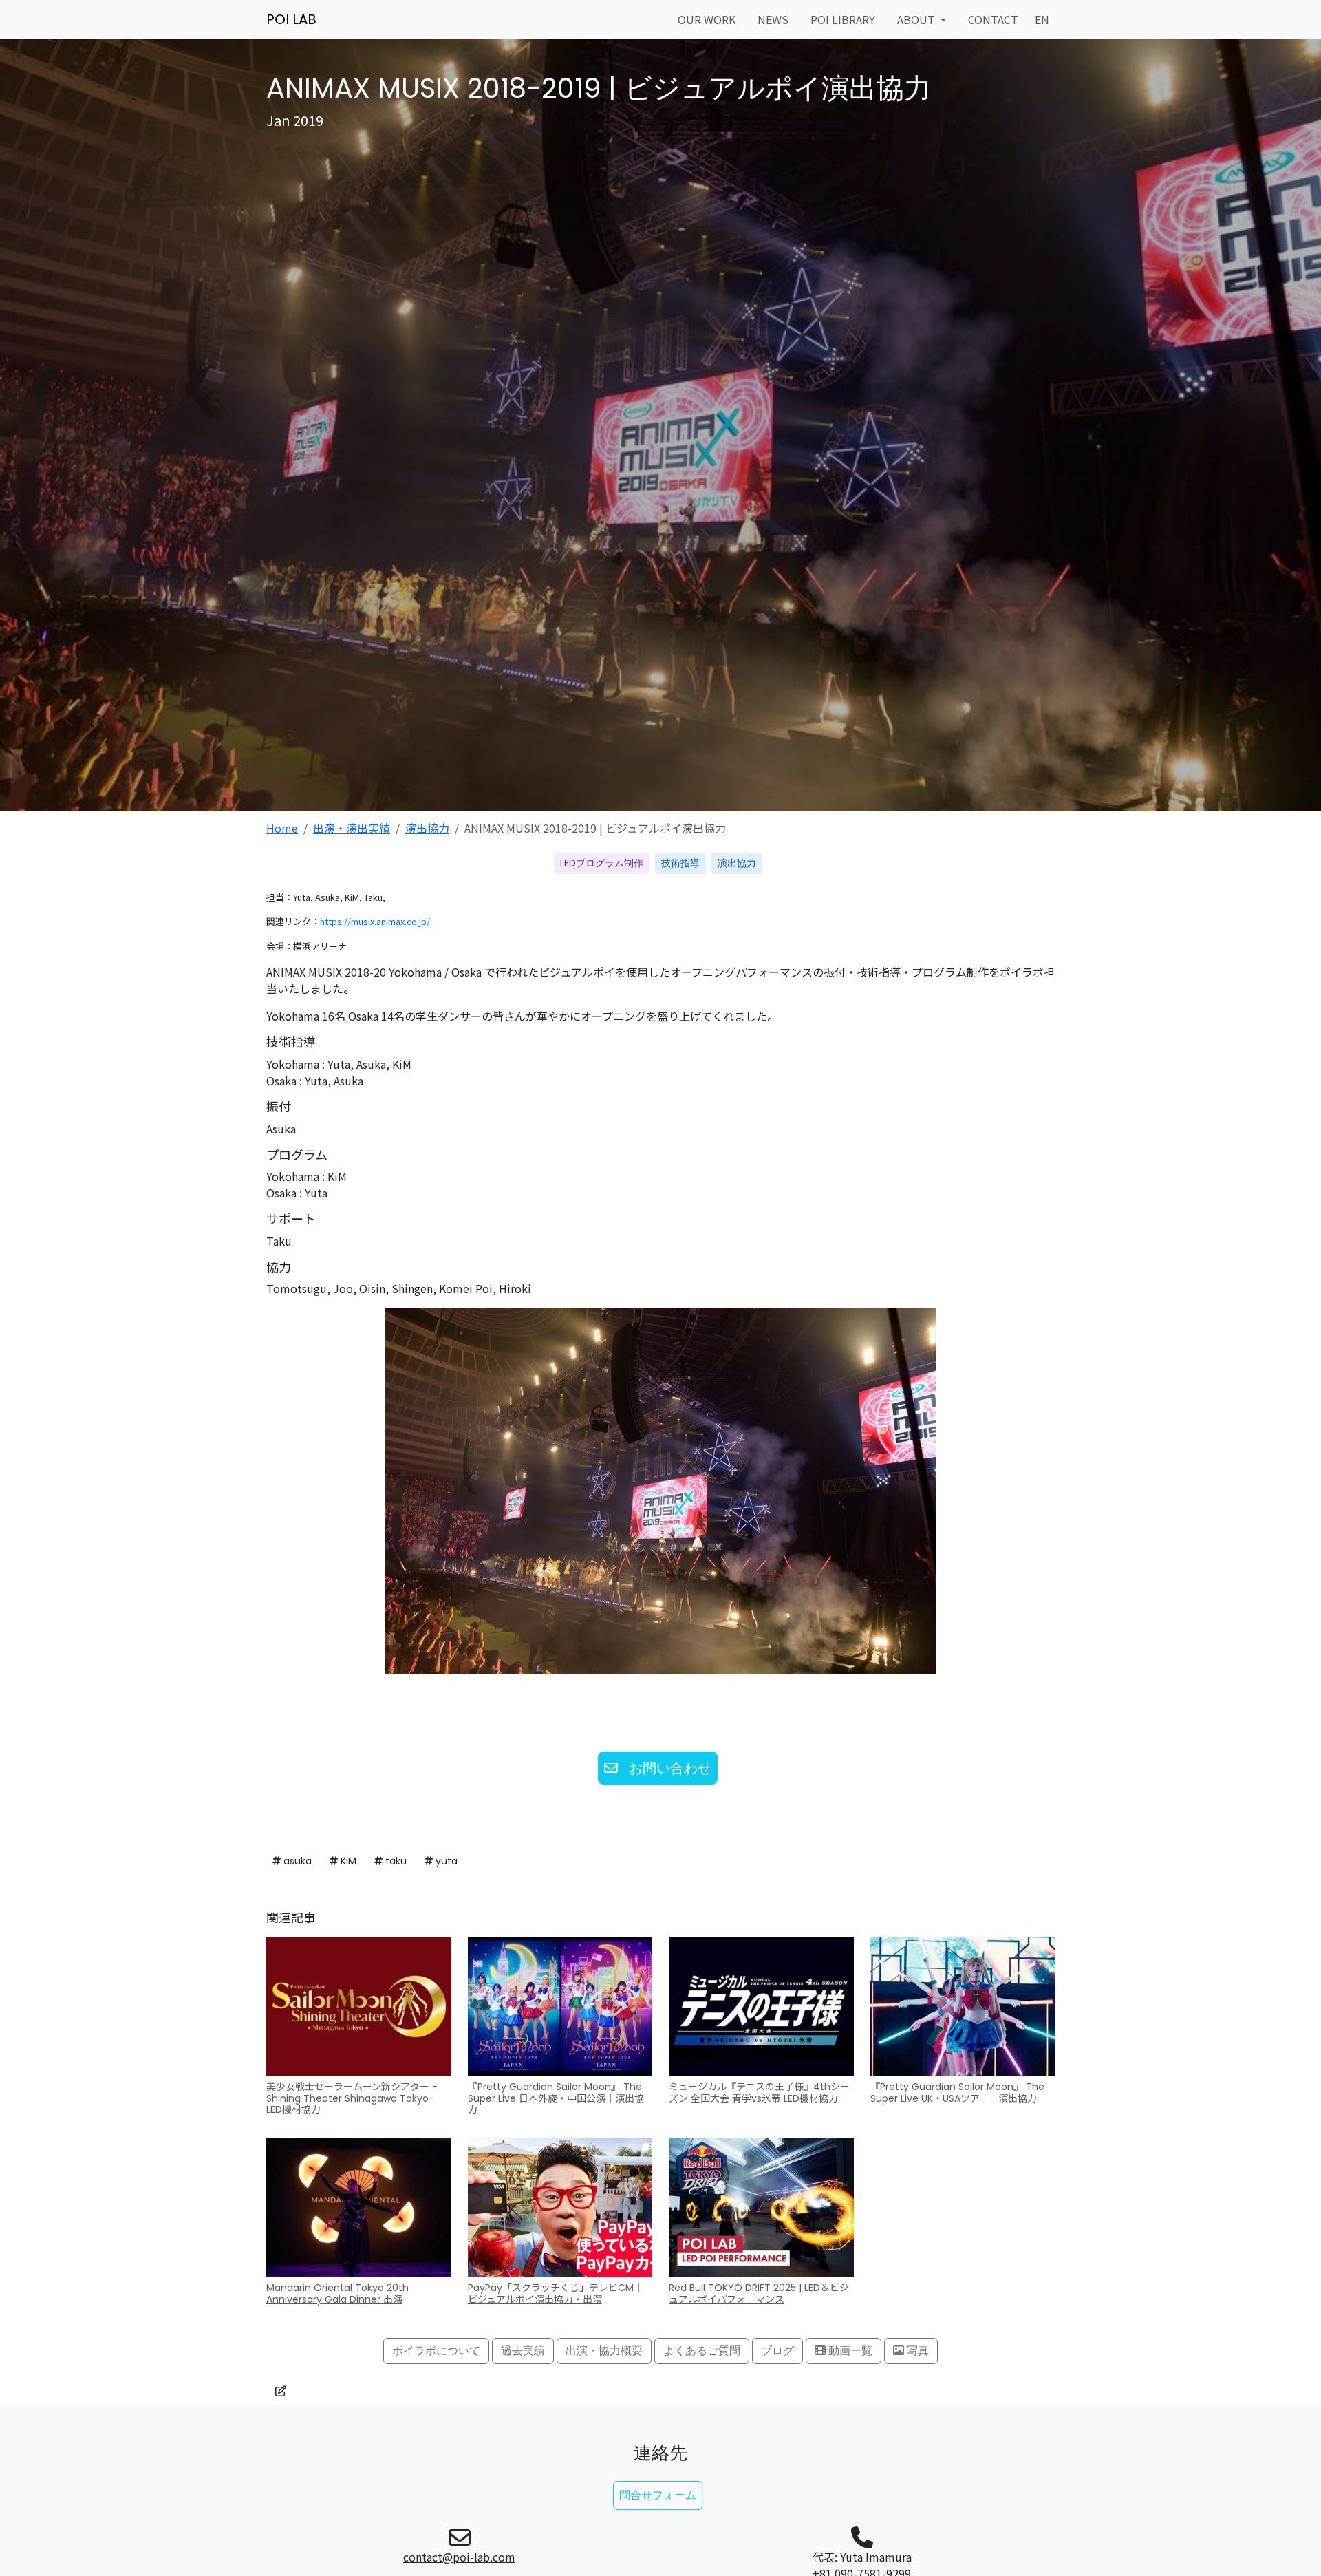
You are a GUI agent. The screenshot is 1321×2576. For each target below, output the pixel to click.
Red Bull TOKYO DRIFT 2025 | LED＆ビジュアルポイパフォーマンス (759, 2293)
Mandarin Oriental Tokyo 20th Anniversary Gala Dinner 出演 (337, 2293)
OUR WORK (707, 19)
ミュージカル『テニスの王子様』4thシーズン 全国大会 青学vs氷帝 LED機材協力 (759, 2093)
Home (282, 828)
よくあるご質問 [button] (702, 2351)
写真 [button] (916, 2351)
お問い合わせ (670, 1768)
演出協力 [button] (737, 863)
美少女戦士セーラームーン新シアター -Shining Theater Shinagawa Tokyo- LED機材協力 (352, 2098)
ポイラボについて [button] (436, 2351)
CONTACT (993, 19)
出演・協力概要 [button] (604, 2351)
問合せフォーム (658, 2495)
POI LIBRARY (843, 19)
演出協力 (427, 828)
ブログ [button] (777, 2351)
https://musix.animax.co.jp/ (375, 921)
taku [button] (395, 1861)
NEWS (773, 19)
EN (1042, 19)
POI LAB (291, 19)
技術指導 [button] (680, 863)
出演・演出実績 (352, 828)
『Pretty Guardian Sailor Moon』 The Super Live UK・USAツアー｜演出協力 (957, 2093)
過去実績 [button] (523, 2351)
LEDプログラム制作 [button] (602, 863)
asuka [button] (296, 1861)
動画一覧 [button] (849, 2351)
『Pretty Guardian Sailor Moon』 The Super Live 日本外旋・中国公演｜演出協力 (556, 2098)
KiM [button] (347, 1861)
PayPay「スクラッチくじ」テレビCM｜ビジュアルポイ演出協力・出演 (556, 2293)
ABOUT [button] (917, 19)
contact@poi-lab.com (459, 2557)
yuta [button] (445, 1861)
